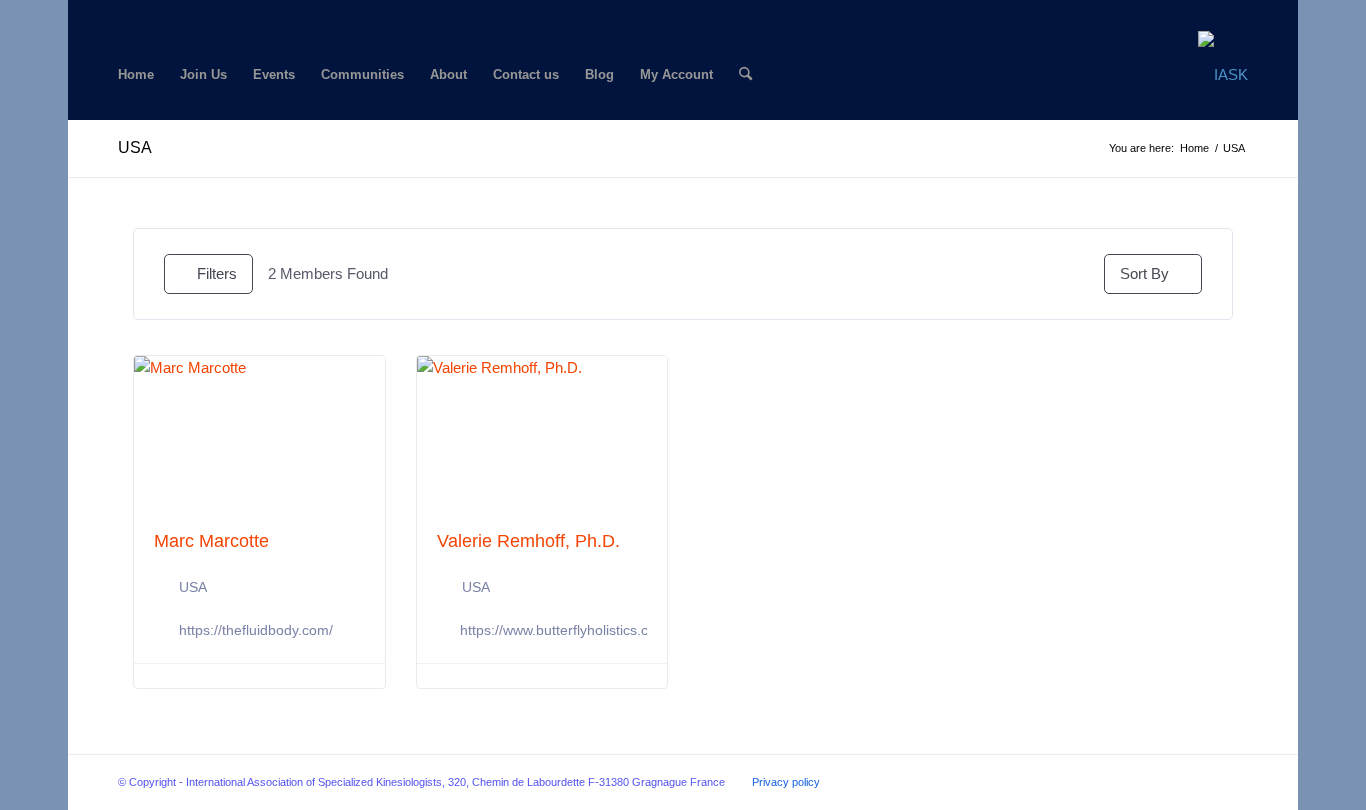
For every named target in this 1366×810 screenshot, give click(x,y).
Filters (217, 273)
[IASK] (1223, 75)
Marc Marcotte (211, 541)
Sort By (1144, 273)
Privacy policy (786, 782)
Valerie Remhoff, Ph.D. (528, 541)
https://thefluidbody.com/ (256, 630)
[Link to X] (154, 15)
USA (135, 147)
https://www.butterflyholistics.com (564, 630)
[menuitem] (136, 75)
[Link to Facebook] (123, 15)
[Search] (745, 75)
